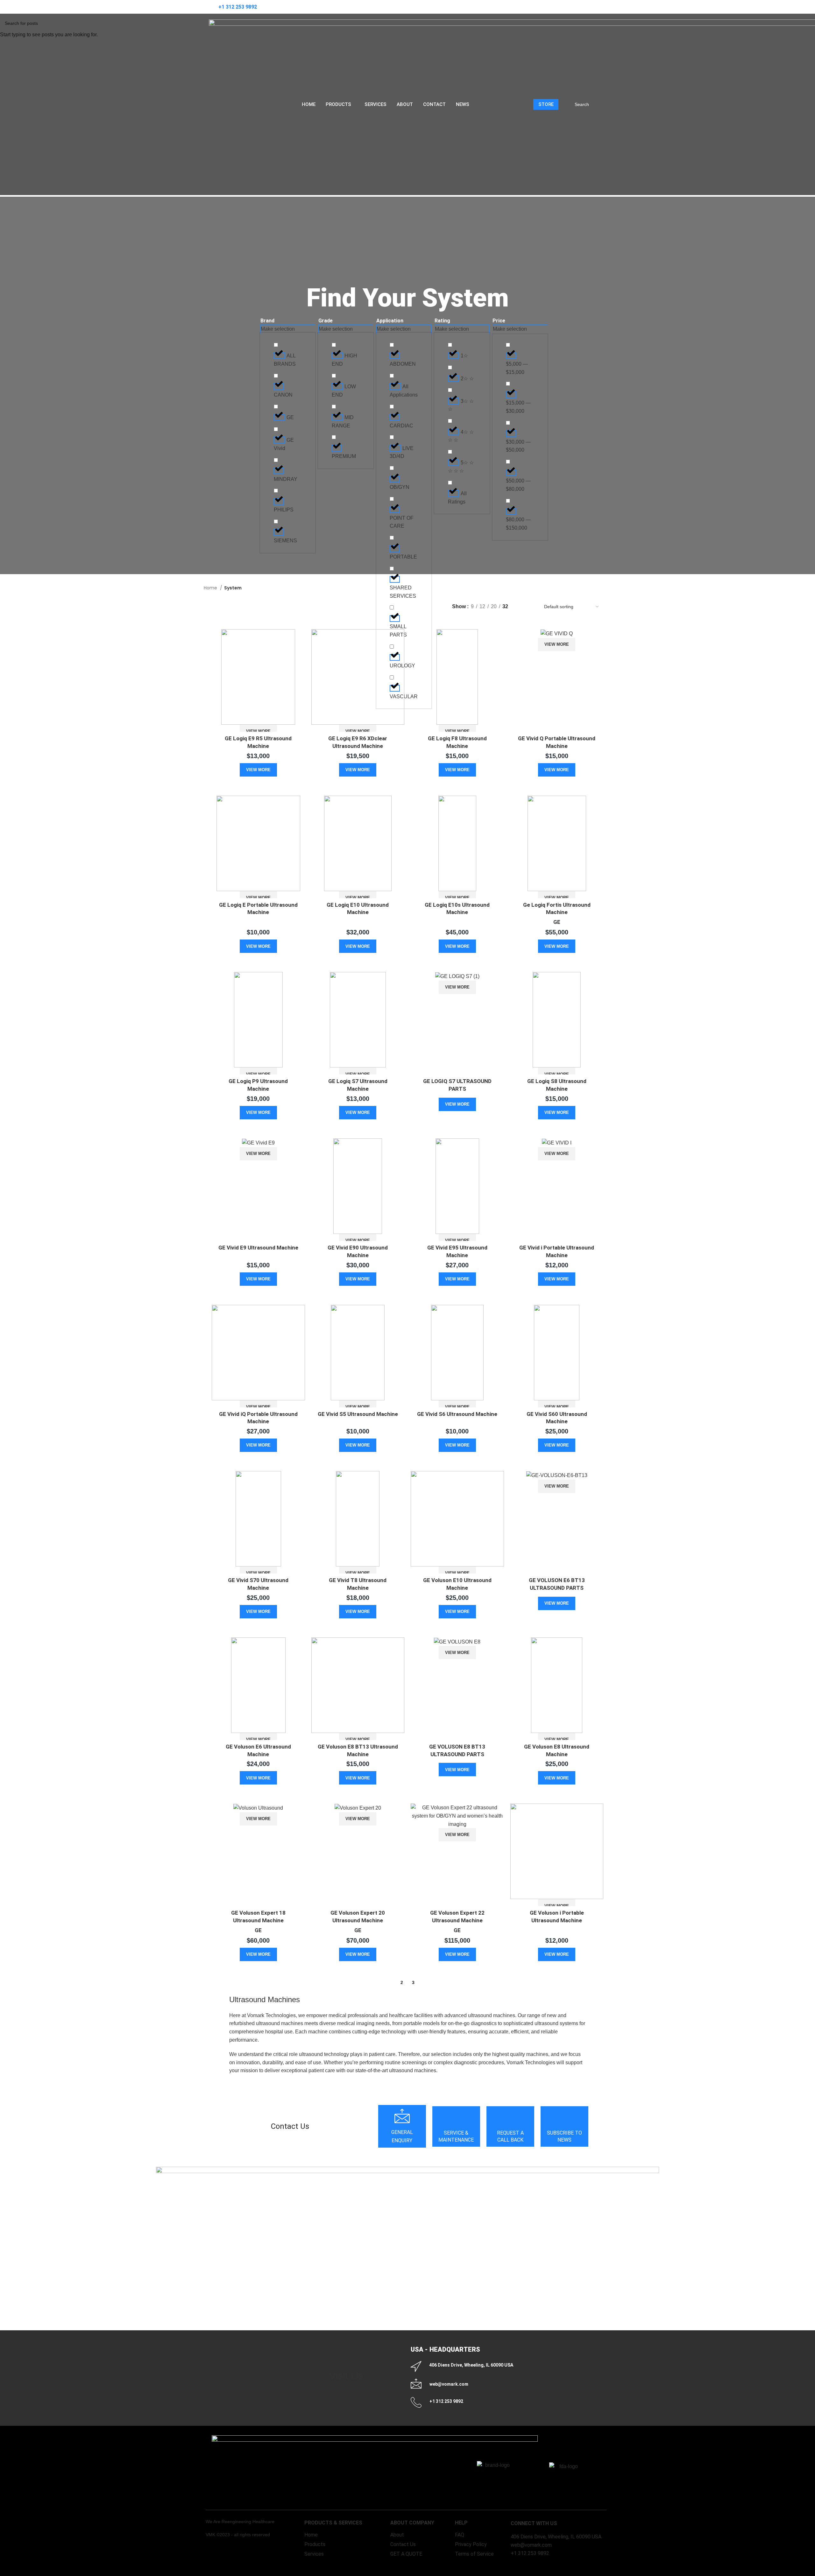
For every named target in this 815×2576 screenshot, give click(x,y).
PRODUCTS (338, 104)
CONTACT (434, 104)
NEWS (463, 104)
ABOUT (405, 104)
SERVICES (376, 104)
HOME (309, 104)
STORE (546, 104)
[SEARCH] (597, 104)
